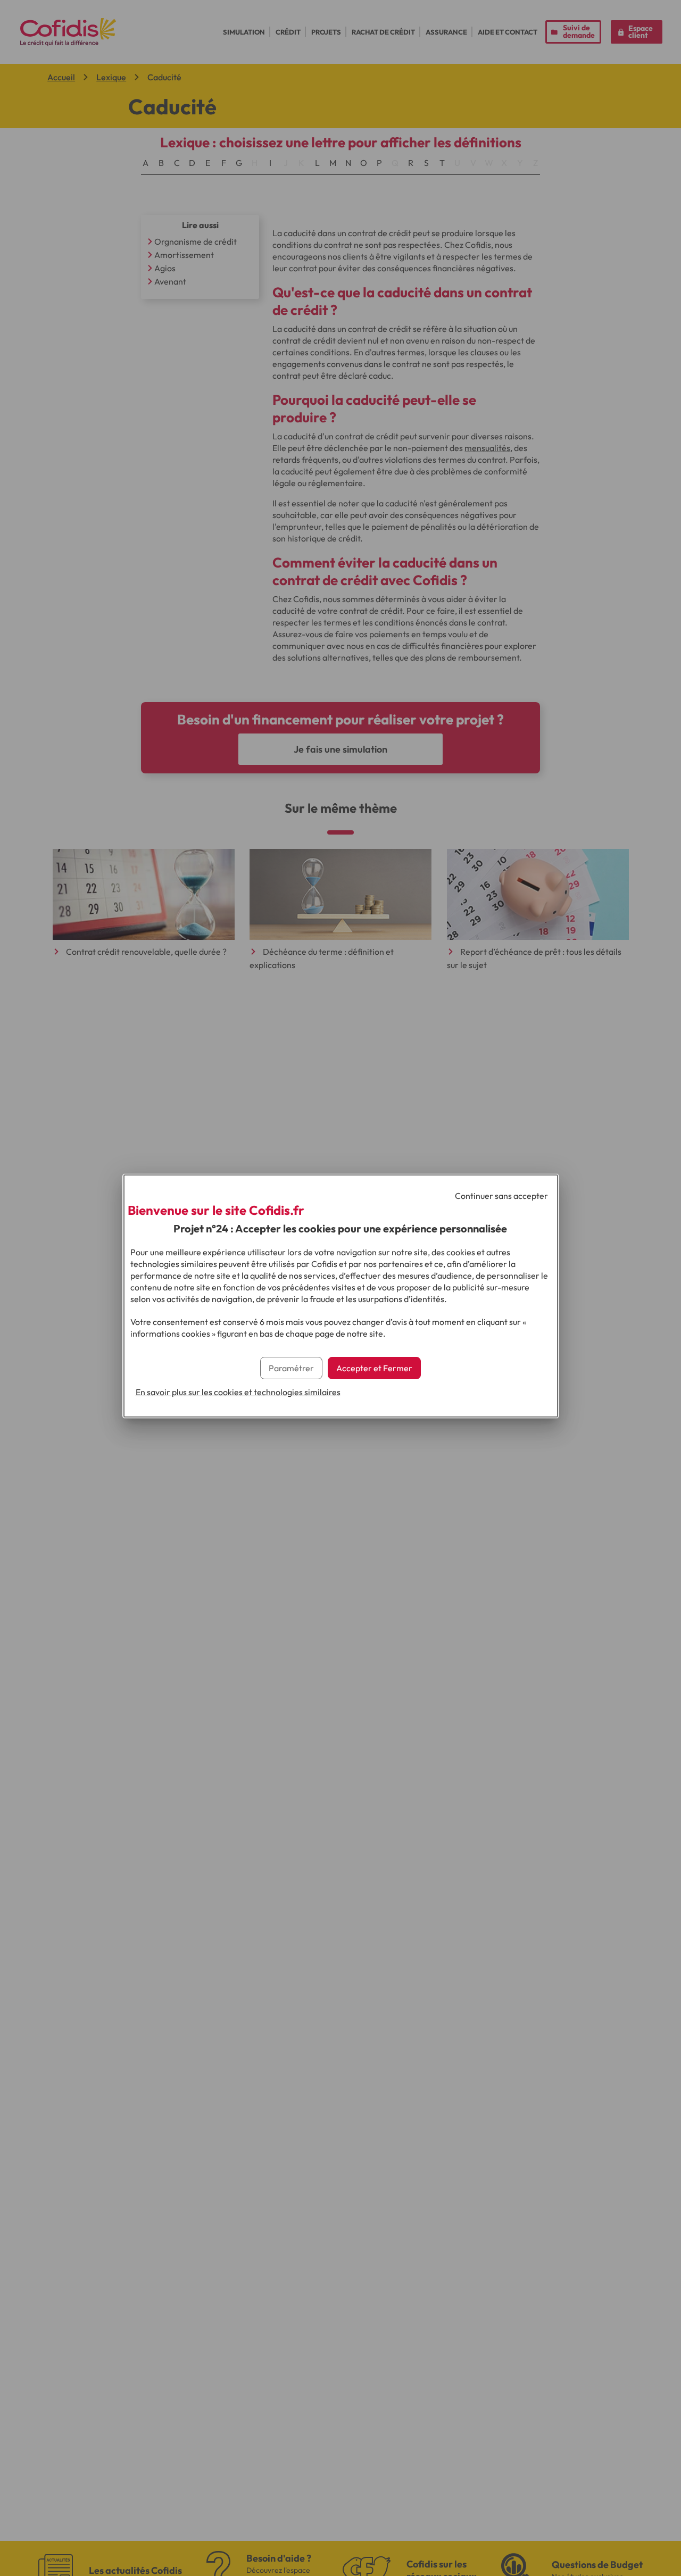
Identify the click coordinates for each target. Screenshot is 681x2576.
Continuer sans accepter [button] (501, 1196)
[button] (374, 1368)
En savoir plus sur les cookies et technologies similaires (238, 1392)
